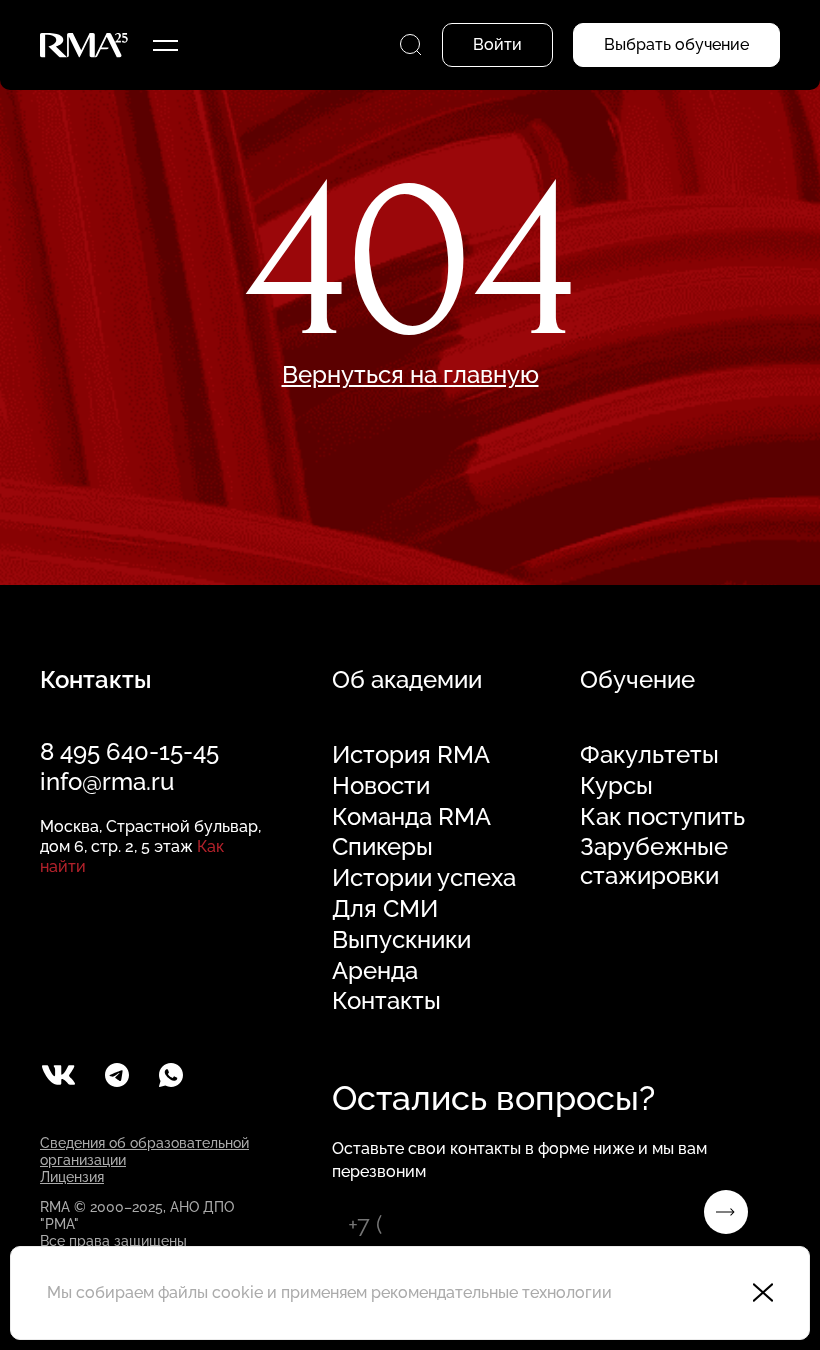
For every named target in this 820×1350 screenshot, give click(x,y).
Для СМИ (385, 909)
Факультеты (649, 755)
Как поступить (662, 817)
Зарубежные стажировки (654, 861)
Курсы (616, 786)
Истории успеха (424, 878)
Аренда (375, 971)
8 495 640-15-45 (129, 751)
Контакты (386, 1001)
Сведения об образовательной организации (144, 1151)
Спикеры (382, 847)
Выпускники (401, 940)
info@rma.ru (107, 781)
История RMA (411, 755)
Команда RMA (411, 817)
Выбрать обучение (676, 44)
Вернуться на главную (410, 375)
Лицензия (72, 1177)
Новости (381, 786)
